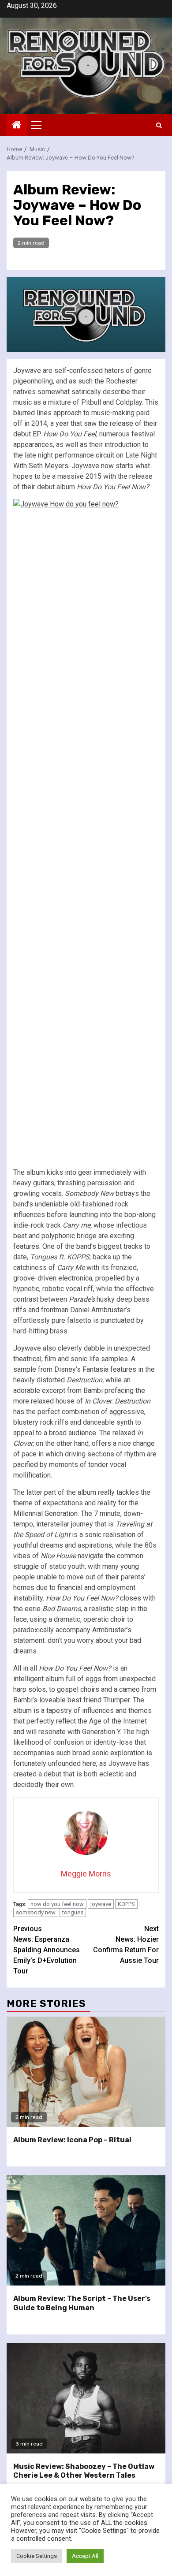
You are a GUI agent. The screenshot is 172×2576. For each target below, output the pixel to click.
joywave (101, 1904)
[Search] (159, 125)
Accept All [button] (85, 2556)
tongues (73, 1912)
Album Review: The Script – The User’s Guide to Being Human (82, 2303)
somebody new (36, 1912)
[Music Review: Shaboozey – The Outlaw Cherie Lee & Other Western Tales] (86, 2398)
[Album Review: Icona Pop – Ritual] (86, 2072)
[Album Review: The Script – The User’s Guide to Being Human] (86, 2230)
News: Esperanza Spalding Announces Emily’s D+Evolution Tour (47, 1950)
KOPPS (126, 1904)
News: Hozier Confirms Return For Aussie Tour (126, 1945)
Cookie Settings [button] (37, 2556)
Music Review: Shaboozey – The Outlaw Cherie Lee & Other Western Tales (84, 2471)
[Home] (17, 126)
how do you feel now (57, 1904)
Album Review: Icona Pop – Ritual (72, 2140)
